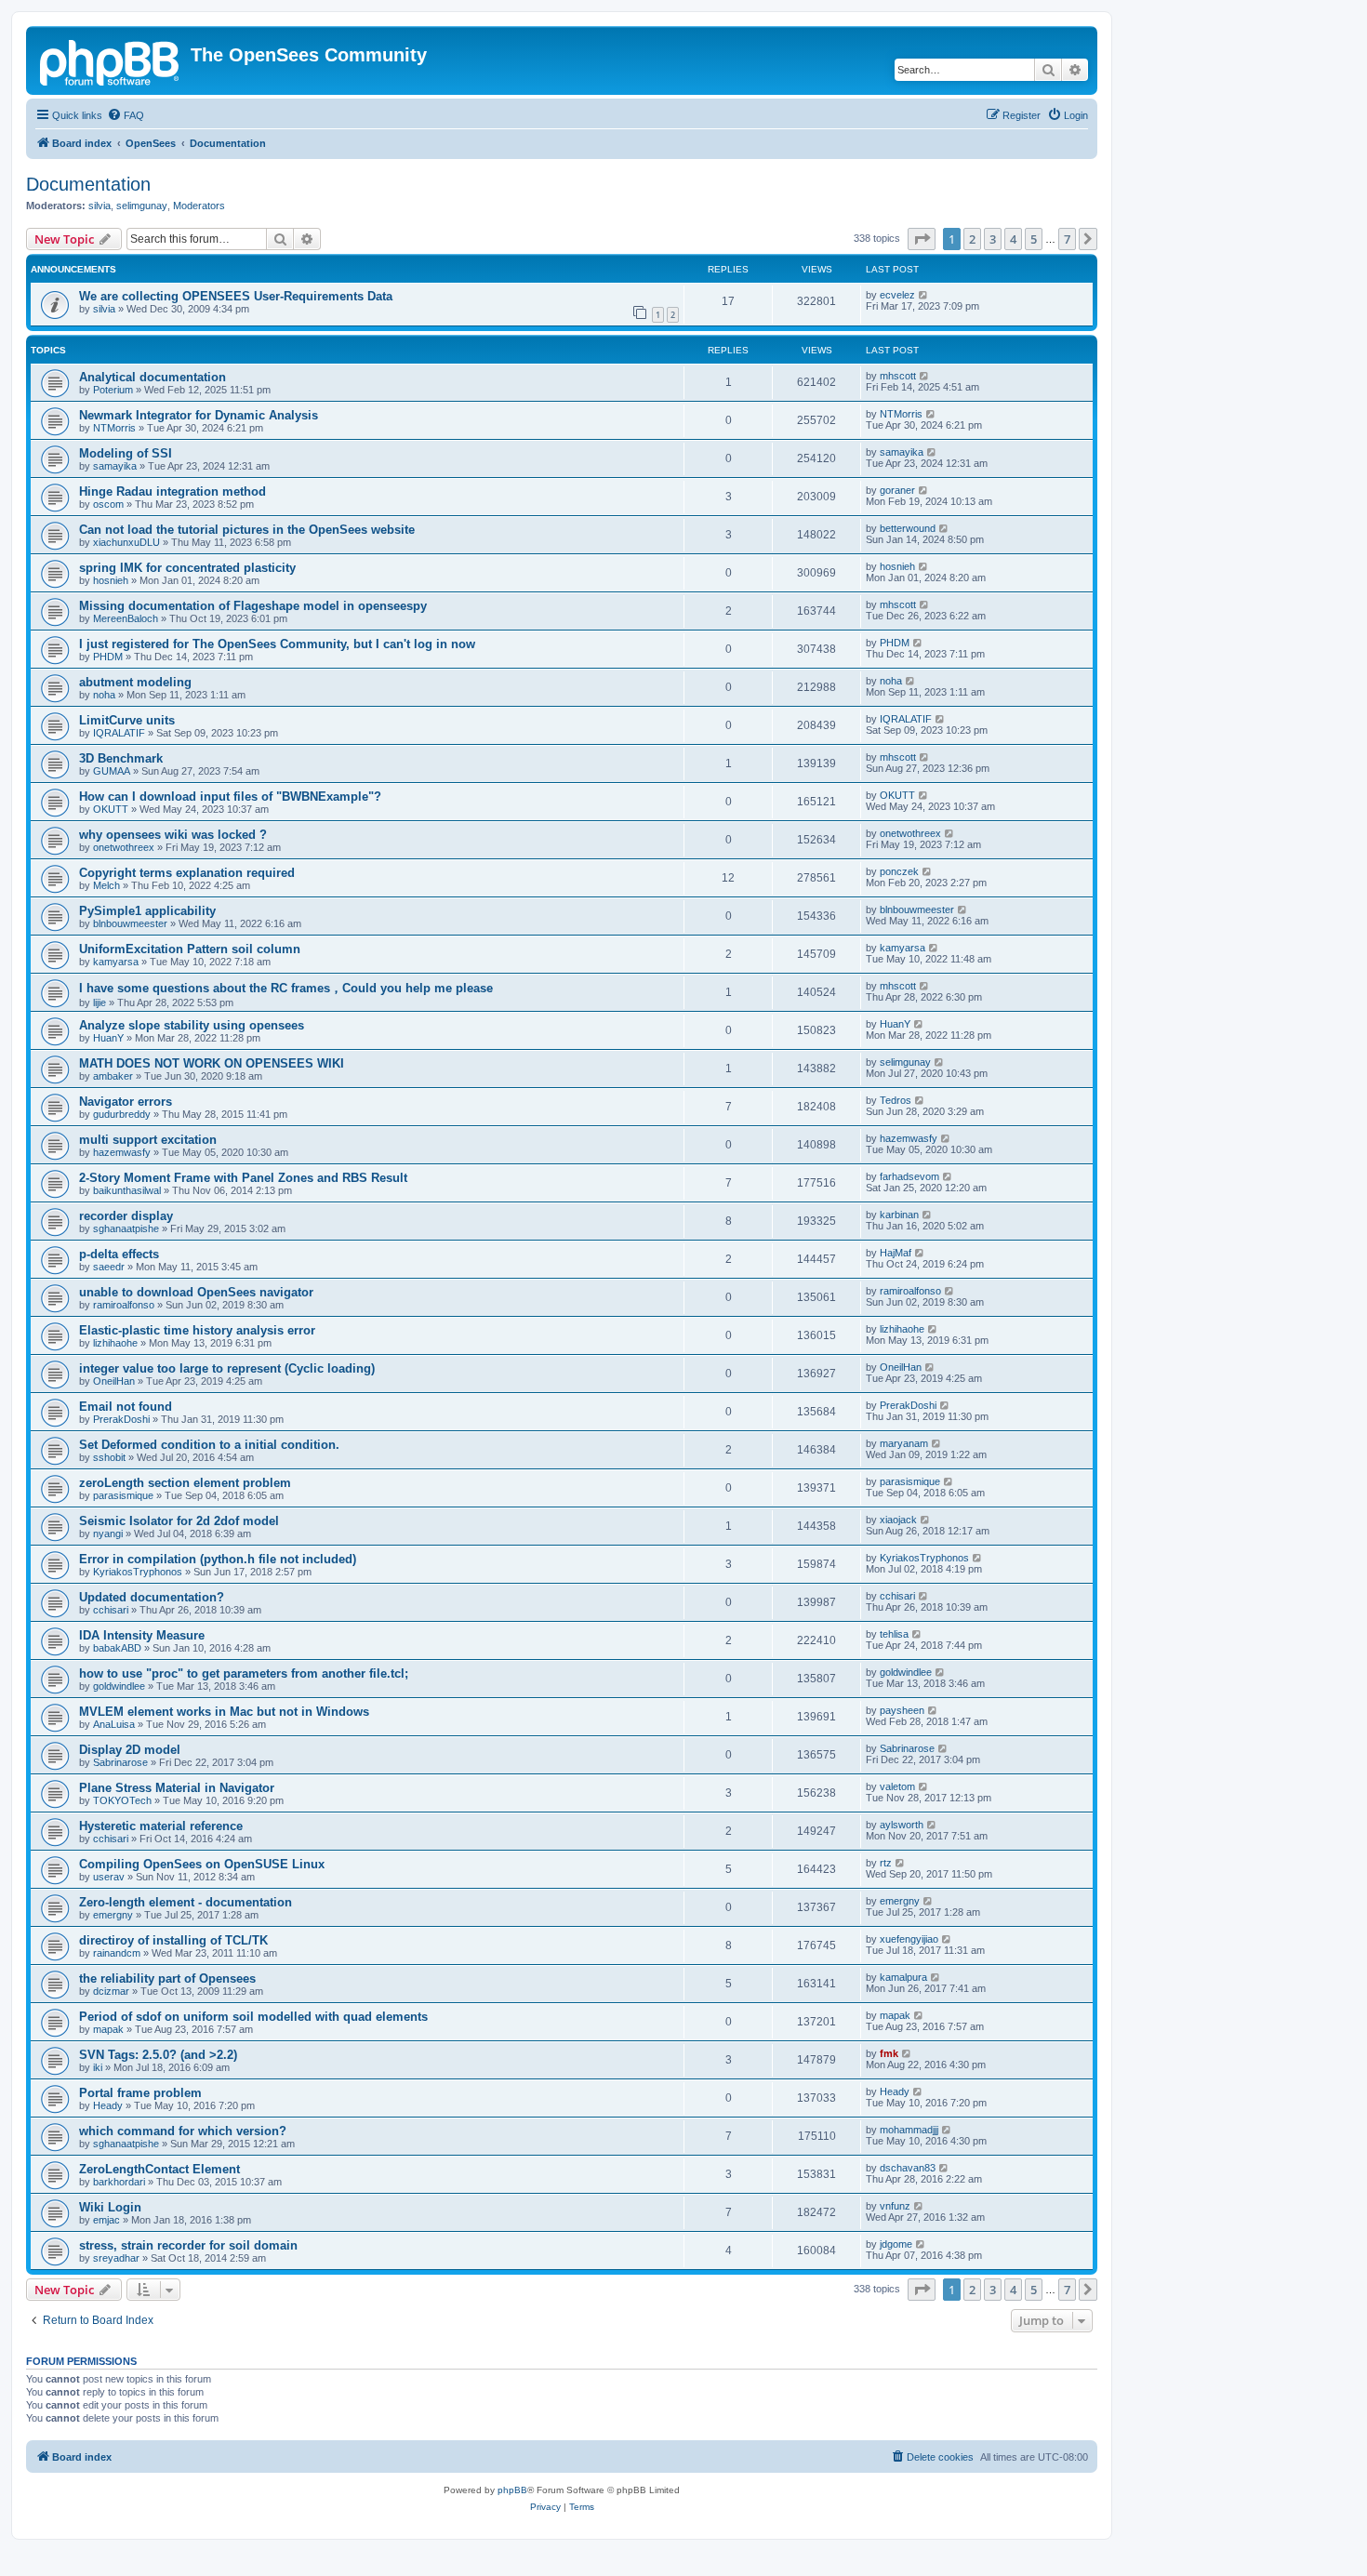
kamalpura (903, 1977)
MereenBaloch (126, 618)
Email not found (126, 1407)
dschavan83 (908, 2168)
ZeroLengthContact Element (159, 2169)
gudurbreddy (122, 1114)
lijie (100, 1003)
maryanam (904, 1443)
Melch (106, 885)
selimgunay (142, 206)
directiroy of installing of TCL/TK (173, 1940)
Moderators (199, 206)
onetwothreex (124, 847)
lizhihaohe (115, 1343)
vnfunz (895, 2206)
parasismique (123, 1495)
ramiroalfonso (124, 1305)
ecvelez (897, 295)
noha (104, 695)
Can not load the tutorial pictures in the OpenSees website (247, 530)
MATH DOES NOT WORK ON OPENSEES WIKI (212, 1063)
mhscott (898, 376)
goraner (897, 490)
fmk (889, 2053)
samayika (115, 466)
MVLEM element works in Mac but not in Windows (224, 1712)
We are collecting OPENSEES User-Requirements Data (236, 296)
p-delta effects (119, 1254)
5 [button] (1034, 239)
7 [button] (1067, 239)
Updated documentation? (152, 1597)
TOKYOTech (122, 1800)
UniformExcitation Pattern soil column (190, 949)
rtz (886, 1863)
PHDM (108, 657)
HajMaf (896, 1253)
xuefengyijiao (909, 1939)
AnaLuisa (114, 1724)
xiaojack (898, 1520)
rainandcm (117, 1953)
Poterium (113, 390)
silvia (100, 206)
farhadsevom (909, 1176)
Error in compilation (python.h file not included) (218, 1559)
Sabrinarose (120, 1762)
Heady (108, 2105)
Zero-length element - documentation (186, 1902)
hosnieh (111, 580)
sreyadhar (116, 2258)
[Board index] (111, 60)
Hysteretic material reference (161, 1826)
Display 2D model (130, 1750)
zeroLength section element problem (185, 1483)
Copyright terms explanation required (187, 873)
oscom (108, 504)
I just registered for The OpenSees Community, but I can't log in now (277, 644)
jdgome (896, 2244)
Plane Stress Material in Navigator (177, 1788)
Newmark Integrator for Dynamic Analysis (199, 415)
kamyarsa (116, 962)
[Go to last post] (924, 295)
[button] (922, 239)
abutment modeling (135, 682)
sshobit (109, 1457)
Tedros (896, 1100)
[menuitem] (126, 115)
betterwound (908, 528)
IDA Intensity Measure (142, 1635)
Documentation (88, 184)
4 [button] (1013, 239)
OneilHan (114, 1381)
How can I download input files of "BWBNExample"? (230, 797)
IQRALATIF (119, 733)
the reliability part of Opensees (167, 1978)
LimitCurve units (127, 720)
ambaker (113, 1076)
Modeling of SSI (126, 453)
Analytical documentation (153, 377)
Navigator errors (126, 1102)
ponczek (899, 871)
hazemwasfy (122, 1152)
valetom (897, 1786)
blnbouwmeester (130, 923)
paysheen (902, 1710)
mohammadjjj (909, 2130)
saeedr (109, 1267)
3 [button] (993, 239)
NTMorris (114, 428)
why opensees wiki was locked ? (173, 835)
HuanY (108, 1038)
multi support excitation (148, 1140)
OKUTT (111, 809)
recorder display (126, 1216)
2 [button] (972, 239)
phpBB (512, 2490)
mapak (108, 2029)
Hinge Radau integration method (173, 491)
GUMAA (112, 771)
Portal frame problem (140, 2093)
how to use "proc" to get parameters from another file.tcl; (244, 1673)
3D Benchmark (121, 758)
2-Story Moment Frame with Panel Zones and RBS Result (243, 1178)
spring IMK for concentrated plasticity (187, 568)
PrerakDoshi (121, 1419)
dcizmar (111, 1991)
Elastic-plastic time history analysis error (197, 1330)
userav (109, 1877)
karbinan (899, 1215)
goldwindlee (119, 1686)
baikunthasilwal (127, 1190)
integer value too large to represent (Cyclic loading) (227, 1368)
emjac (106, 2220)
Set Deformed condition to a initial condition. (209, 1445)
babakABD (117, 1648)
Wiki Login (110, 2207)
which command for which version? (183, 2131)
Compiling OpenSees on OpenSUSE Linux (202, 1864)
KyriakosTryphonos (138, 1572)
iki (98, 2067)
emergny (113, 1915)
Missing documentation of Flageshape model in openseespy (253, 606)
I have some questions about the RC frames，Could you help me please (286, 988)
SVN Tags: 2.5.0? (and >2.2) (158, 2055)
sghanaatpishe (126, 1228)
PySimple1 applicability (147, 911)
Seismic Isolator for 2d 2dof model (179, 1521)
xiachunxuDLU (126, 542)
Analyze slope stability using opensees (192, 1025)
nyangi (108, 1534)
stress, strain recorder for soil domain (188, 2245)
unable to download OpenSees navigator (196, 1292)
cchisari (111, 1610)
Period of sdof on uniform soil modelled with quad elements (253, 2017)
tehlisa (894, 1634)
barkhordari (119, 2182)
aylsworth (902, 1825)
